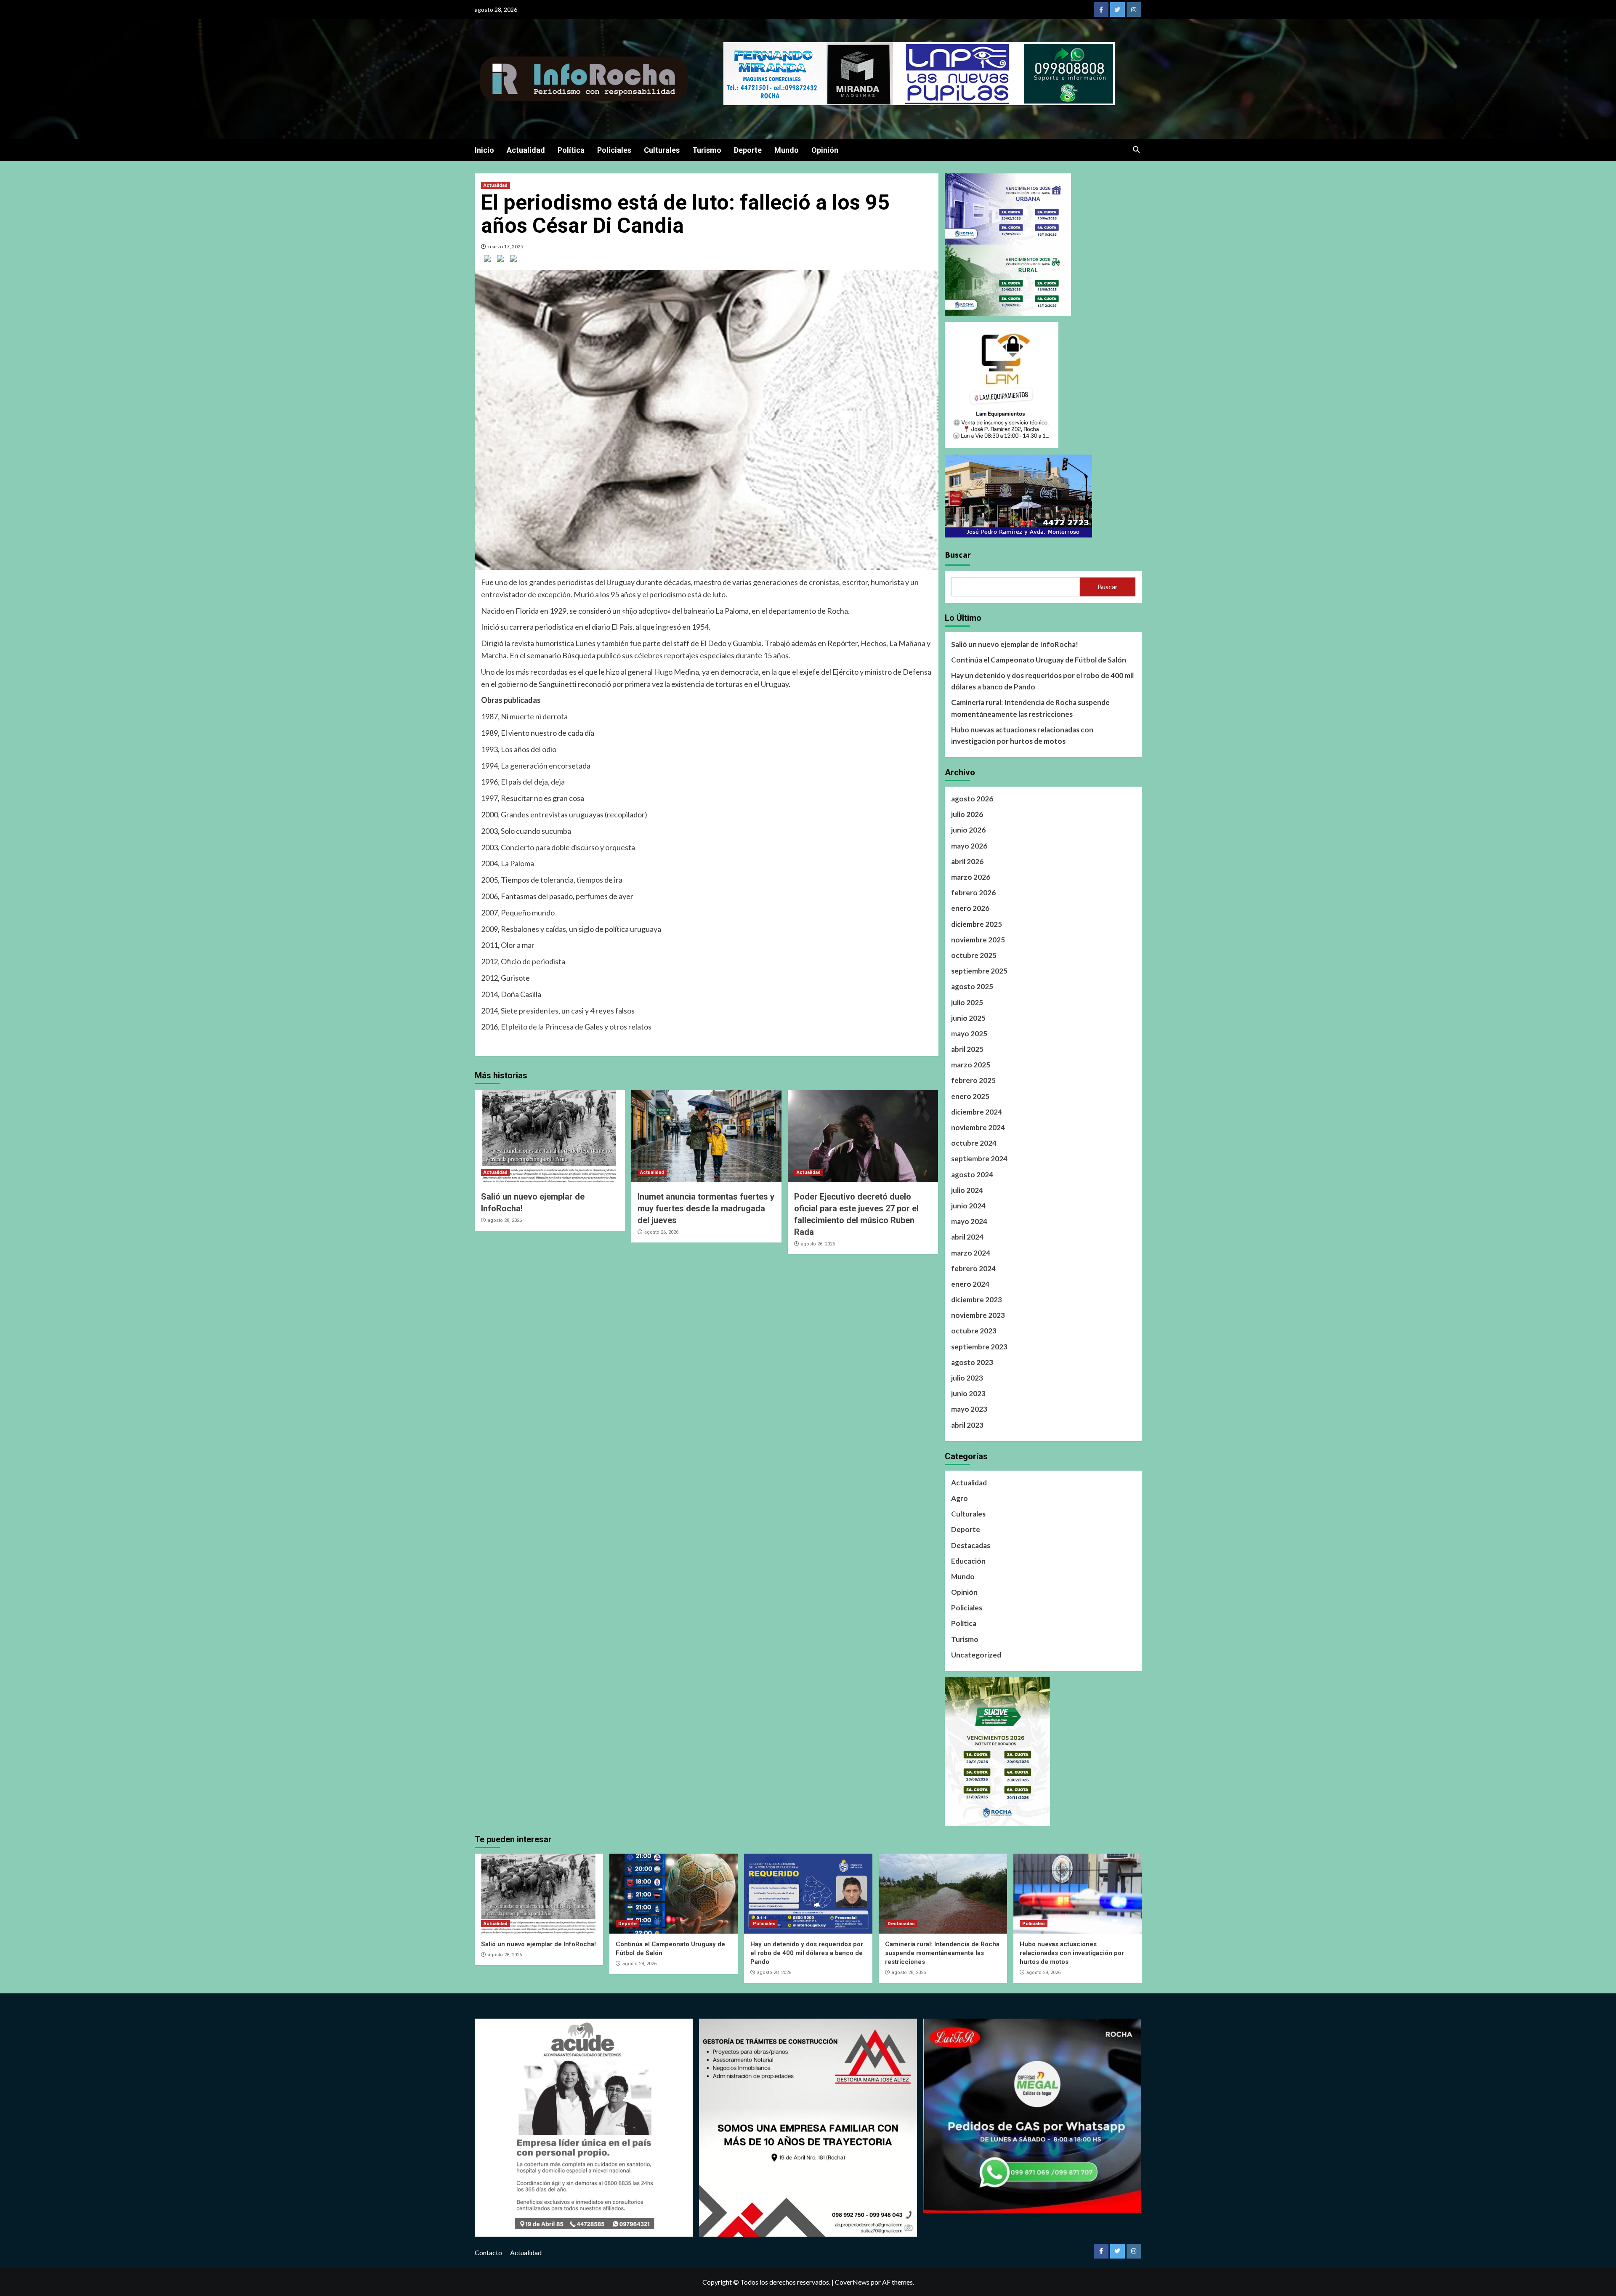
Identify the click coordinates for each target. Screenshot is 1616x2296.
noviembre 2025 (978, 940)
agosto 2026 (972, 799)
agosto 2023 (972, 1362)
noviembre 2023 (978, 1315)
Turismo (707, 150)
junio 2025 (968, 1018)
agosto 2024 (972, 1175)
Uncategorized (976, 1655)
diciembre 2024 (977, 1112)
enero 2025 (970, 1096)
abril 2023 (967, 1425)
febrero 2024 (973, 1268)
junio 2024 (968, 1206)
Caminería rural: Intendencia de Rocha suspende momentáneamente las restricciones (1030, 708)
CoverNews (852, 2282)
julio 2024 (967, 1190)
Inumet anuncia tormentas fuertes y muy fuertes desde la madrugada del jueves (706, 1208)
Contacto (488, 2252)
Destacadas (971, 1545)
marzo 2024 (971, 1253)
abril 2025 (967, 1049)
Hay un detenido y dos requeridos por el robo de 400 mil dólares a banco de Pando (1042, 681)
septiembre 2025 (979, 971)
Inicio (484, 150)
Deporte (748, 150)
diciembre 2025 (977, 924)
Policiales (614, 150)
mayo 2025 (969, 1034)
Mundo (787, 150)
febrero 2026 (973, 893)
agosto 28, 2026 (505, 1220)
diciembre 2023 (977, 1300)
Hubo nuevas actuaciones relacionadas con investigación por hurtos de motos (1022, 735)
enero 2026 (970, 908)
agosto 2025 (972, 986)
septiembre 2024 (979, 1159)
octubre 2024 (974, 1143)
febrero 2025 (973, 1080)
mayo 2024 (969, 1221)
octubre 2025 (974, 955)
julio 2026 (967, 814)
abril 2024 (967, 1237)
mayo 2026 (969, 846)
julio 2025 (967, 1002)
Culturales (662, 150)
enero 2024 (970, 1284)
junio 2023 (968, 1393)
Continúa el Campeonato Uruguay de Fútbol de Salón (1039, 660)
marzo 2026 (971, 877)
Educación (968, 1561)
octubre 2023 (974, 1331)
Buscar (958, 555)
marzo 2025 (971, 1065)
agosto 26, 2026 (661, 1232)
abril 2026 (967, 861)
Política (571, 150)
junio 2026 (968, 830)
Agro (959, 1498)
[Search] (1136, 150)
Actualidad (526, 150)
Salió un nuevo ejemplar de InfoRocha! (1015, 644)
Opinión (825, 150)
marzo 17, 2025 (506, 246)
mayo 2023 (969, 1409)
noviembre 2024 (978, 1127)
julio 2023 (967, 1378)
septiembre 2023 (979, 1347)
